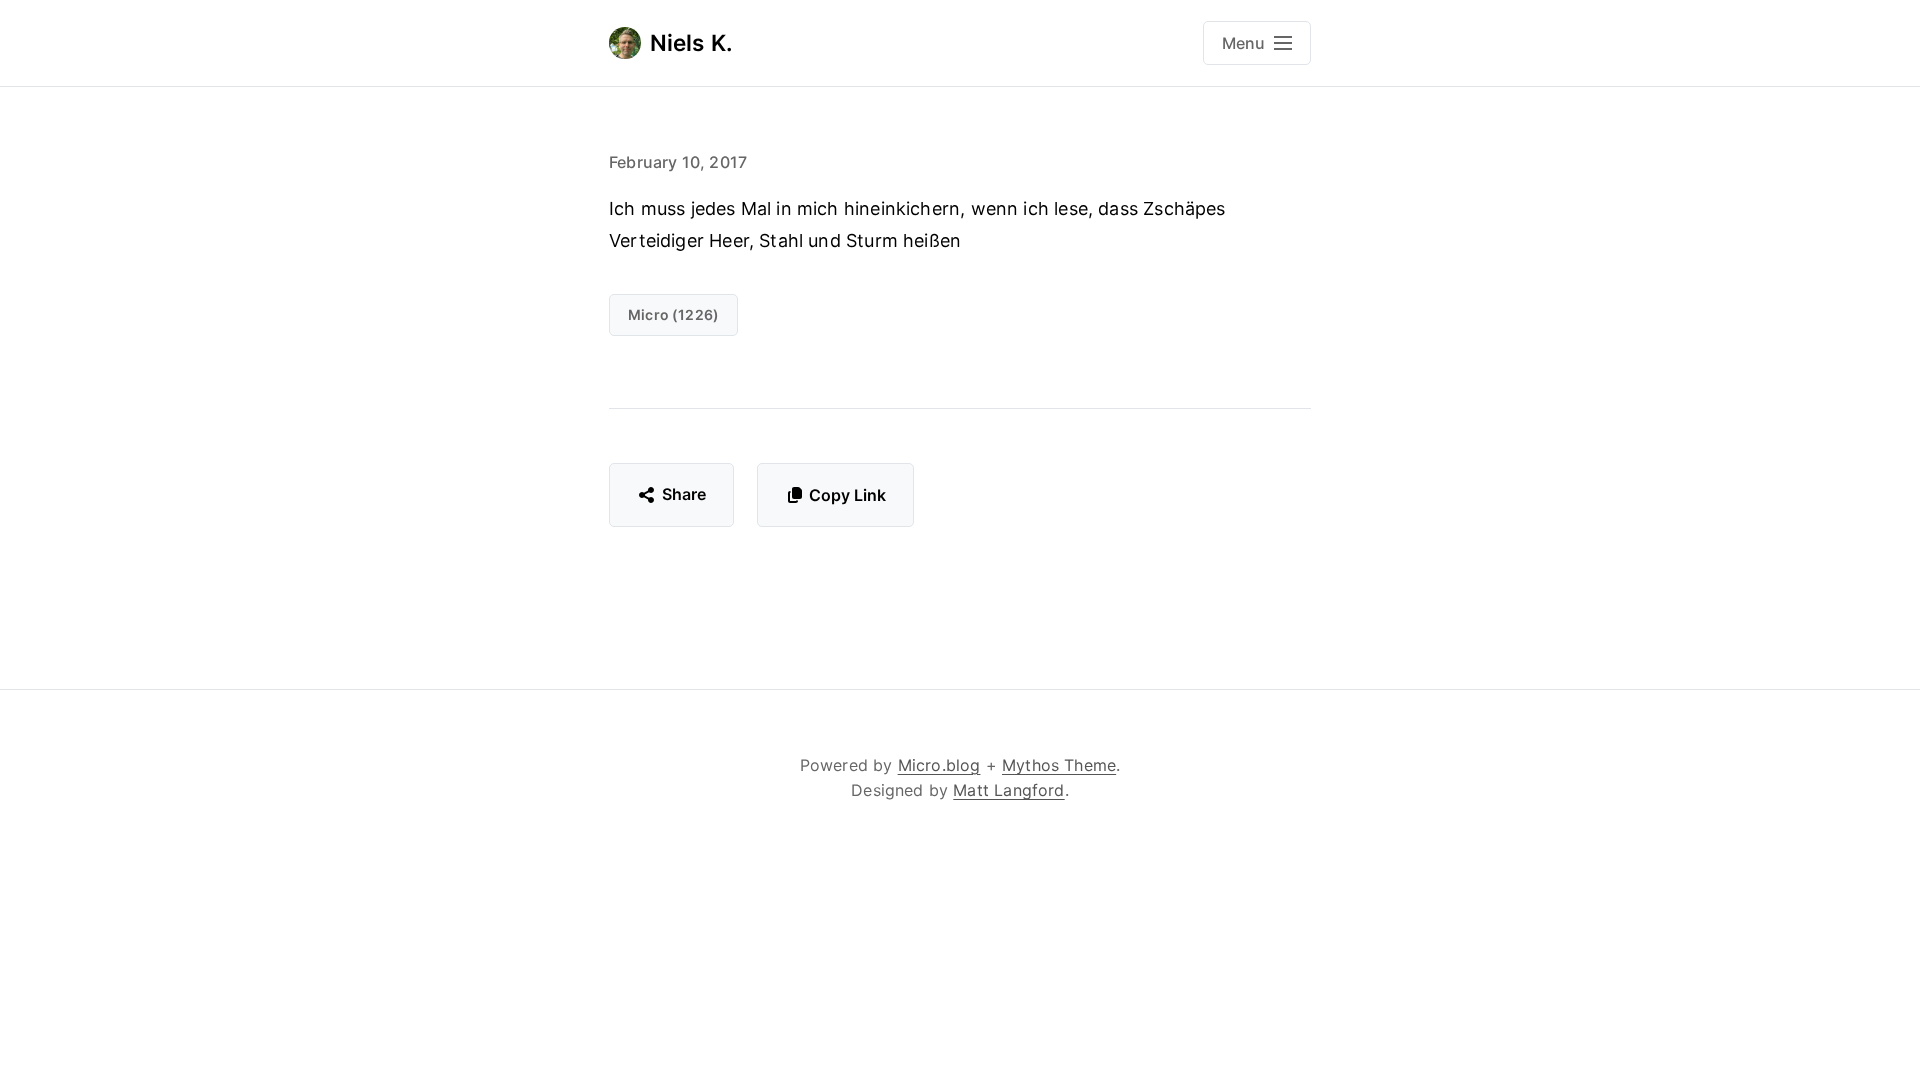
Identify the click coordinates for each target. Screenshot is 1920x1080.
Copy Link (847, 495)
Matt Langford (1008, 790)
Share (684, 494)
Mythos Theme (1059, 765)
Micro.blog (939, 765)
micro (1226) (673, 314)
